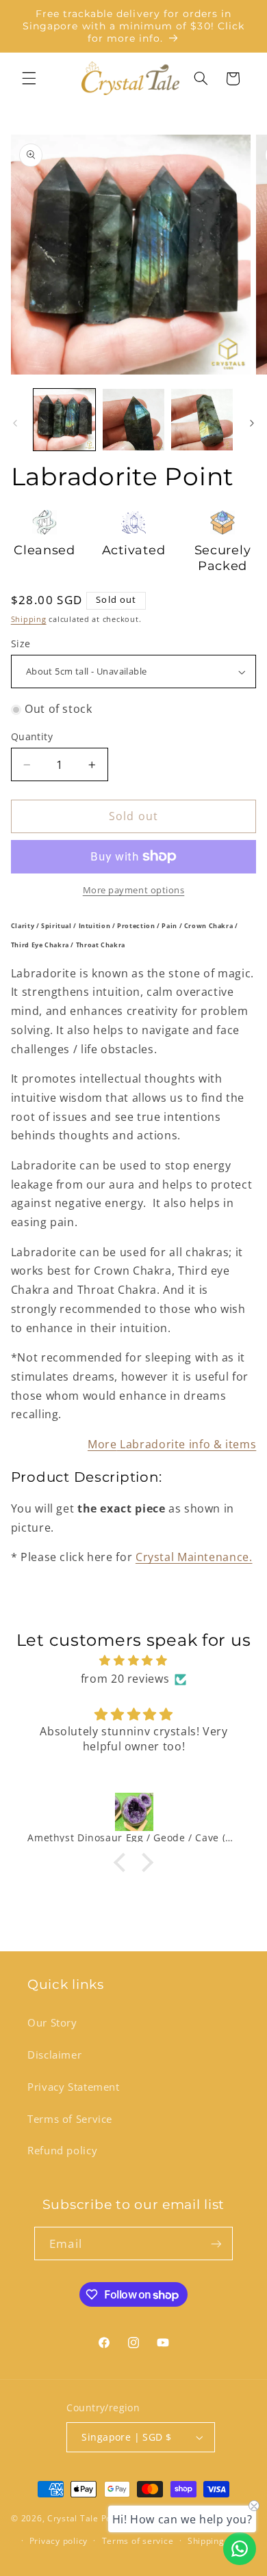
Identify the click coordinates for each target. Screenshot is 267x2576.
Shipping (29, 619)
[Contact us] (240, 2549)
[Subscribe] (216, 2243)
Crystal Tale (73, 2518)
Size (21, 643)
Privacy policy (59, 2541)
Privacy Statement (74, 2087)
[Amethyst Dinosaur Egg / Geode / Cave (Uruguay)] (134, 1812)
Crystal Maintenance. (194, 1557)
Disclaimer (54, 2055)
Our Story (52, 2022)
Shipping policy (220, 2541)
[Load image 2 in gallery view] (133, 420)
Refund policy (62, 2150)
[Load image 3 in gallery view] (202, 420)
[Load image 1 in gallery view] (64, 420)
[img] (134, 1661)
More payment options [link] (134, 890)
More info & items (172, 1444)
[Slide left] (15, 423)
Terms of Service (70, 2119)
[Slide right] (252, 423)
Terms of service (138, 2541)
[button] (29, 79)
